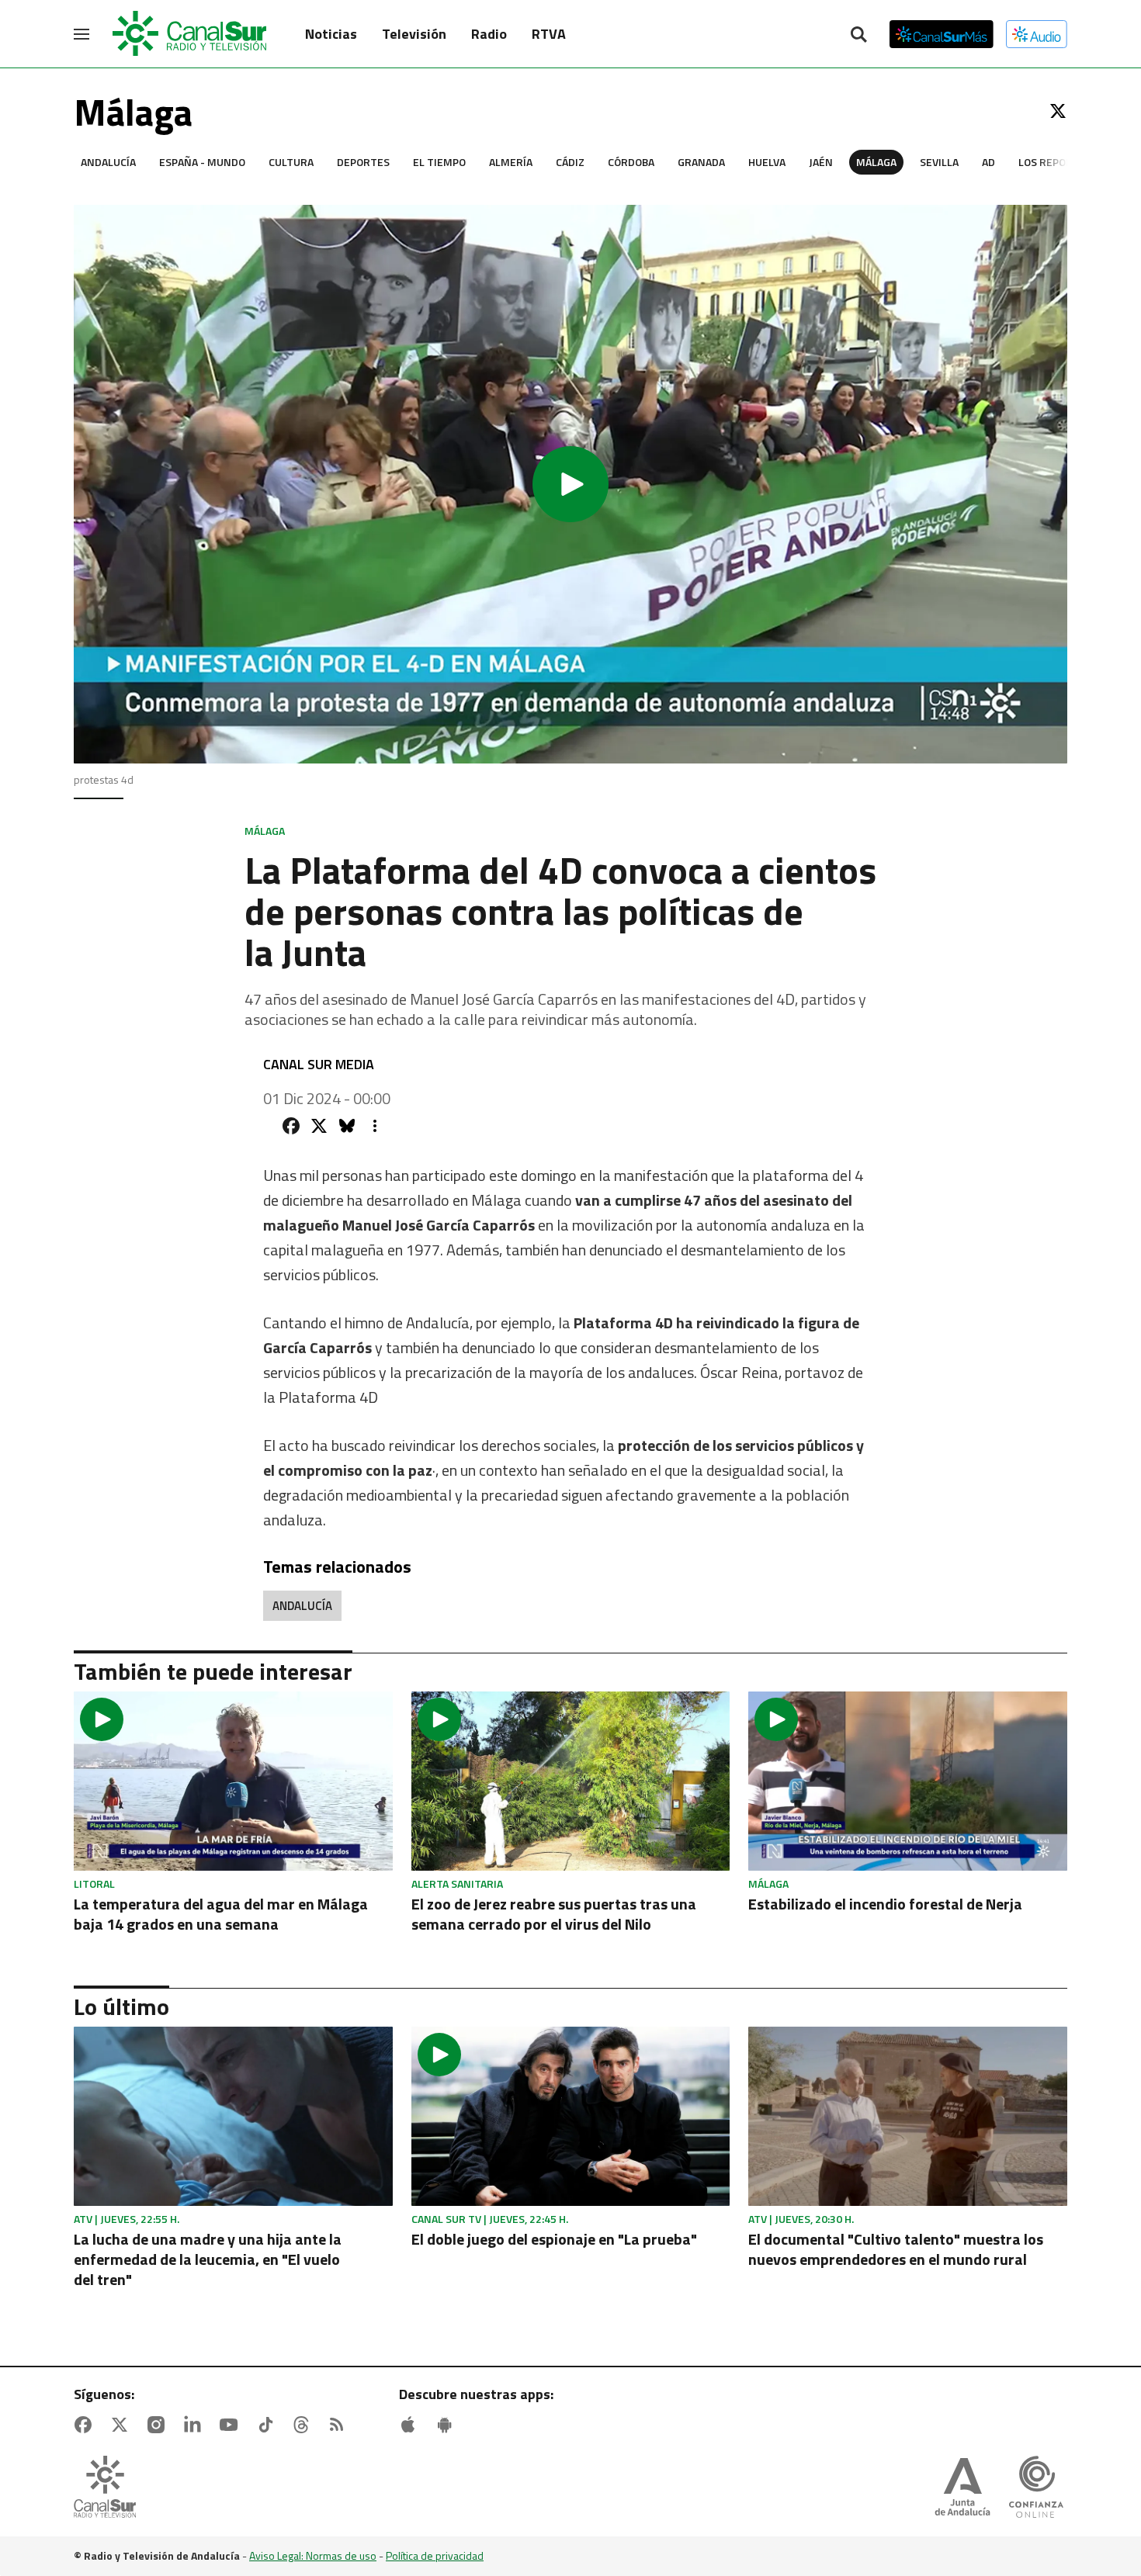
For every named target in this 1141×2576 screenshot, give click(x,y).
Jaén (821, 162)
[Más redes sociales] (375, 1126)
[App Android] (448, 2425)
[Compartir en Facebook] (291, 1126)
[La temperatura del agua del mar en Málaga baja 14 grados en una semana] (233, 1781)
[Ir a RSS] (340, 2425)
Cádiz (570, 162)
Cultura (291, 162)
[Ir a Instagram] (159, 2425)
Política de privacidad (435, 2555)
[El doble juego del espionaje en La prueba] (571, 2116)
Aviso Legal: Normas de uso (313, 2555)
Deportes (363, 162)
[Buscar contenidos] (858, 36)
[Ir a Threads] (304, 2425)
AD (988, 162)
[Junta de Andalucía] (962, 2488)
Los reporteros (1062, 162)
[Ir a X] (1058, 111)
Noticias (331, 34)
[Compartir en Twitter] (319, 1126)
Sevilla (939, 162)
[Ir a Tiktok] (269, 2425)
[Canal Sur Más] (942, 34)
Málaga (876, 162)
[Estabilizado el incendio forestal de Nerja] (908, 1781)
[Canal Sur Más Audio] (1037, 34)
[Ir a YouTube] (232, 2425)
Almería (511, 162)
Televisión (414, 34)
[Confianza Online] (1036, 2488)
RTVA (549, 34)
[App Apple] (411, 2425)
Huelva (767, 162)
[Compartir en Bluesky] (347, 1126)
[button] (570, 484)
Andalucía (108, 162)
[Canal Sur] (190, 34)
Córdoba (631, 162)
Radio (489, 34)
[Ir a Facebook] (86, 2425)
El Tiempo (439, 162)
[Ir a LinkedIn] (196, 2425)
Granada (701, 162)
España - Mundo (202, 162)
